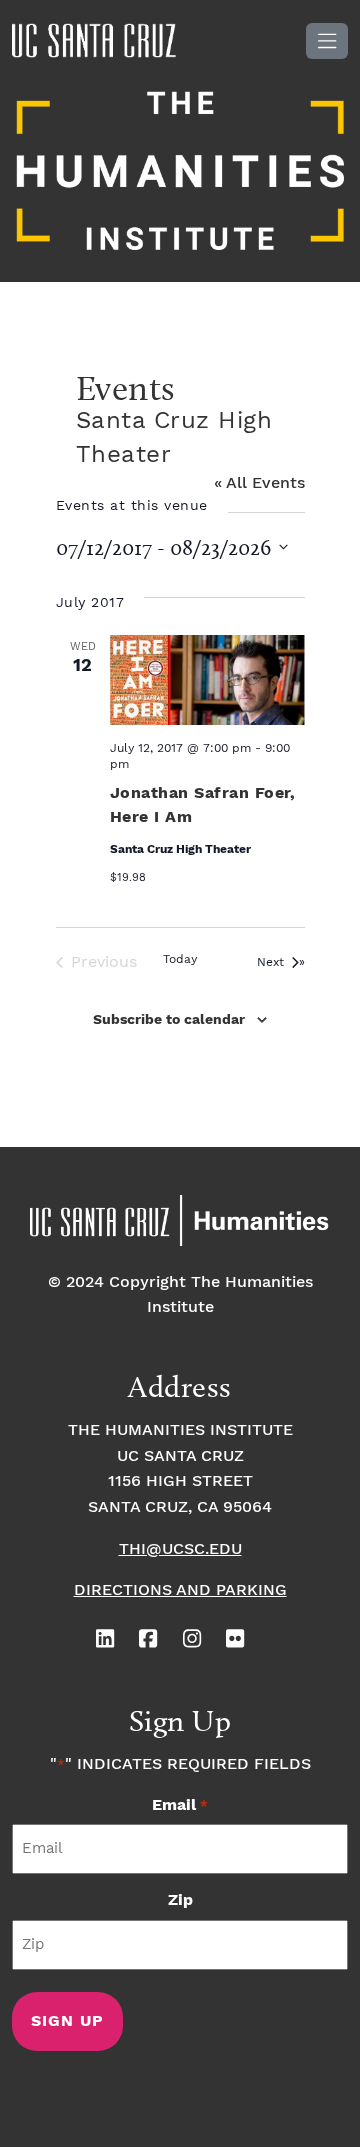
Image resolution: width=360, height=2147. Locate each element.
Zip (180, 1900)
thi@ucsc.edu (180, 1549)
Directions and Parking (180, 1590)
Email (179, 1805)
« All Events (259, 483)
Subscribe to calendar (169, 1020)
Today (180, 959)
